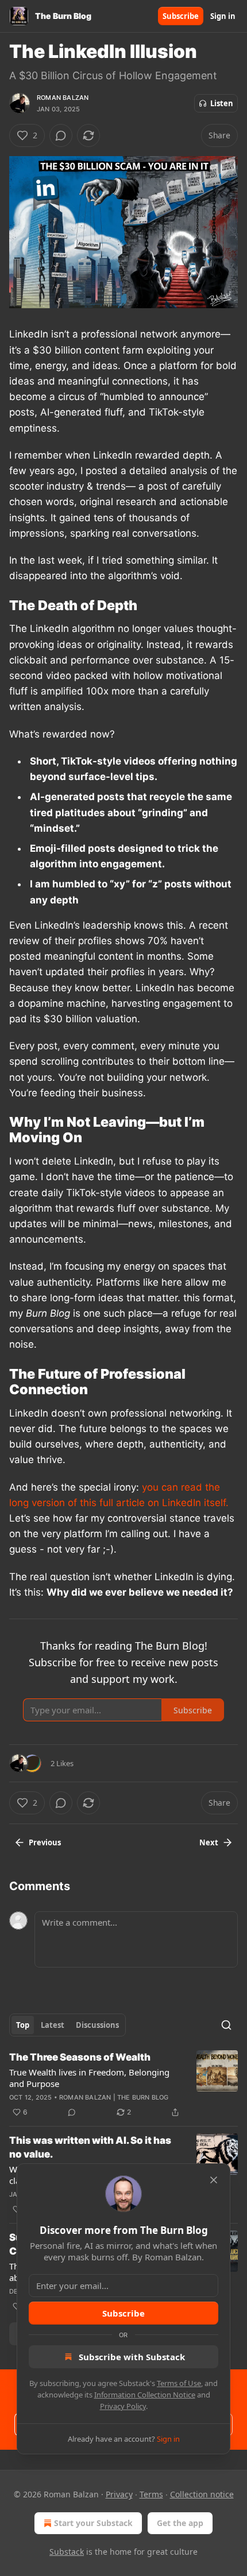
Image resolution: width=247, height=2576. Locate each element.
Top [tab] (23, 2025)
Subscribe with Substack (132, 2357)
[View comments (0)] (61, 135)
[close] (214, 2180)
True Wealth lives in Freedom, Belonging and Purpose (89, 2078)
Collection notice (202, 2494)
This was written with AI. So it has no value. (90, 2147)
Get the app (180, 2523)
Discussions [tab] (97, 2025)
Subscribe (181, 16)
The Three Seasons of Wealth (80, 2057)
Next (209, 1842)
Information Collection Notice (145, 2395)
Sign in (223, 16)
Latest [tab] (53, 2025)
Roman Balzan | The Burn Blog (114, 2097)
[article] (123, 2085)
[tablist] (67, 2025)
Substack (67, 2552)
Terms (151, 2494)
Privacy (119, 2494)
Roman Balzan (63, 98)
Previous (45, 1842)
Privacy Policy (123, 2406)
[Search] (226, 2025)
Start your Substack (93, 2523)
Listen (222, 103)
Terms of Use (179, 2383)
